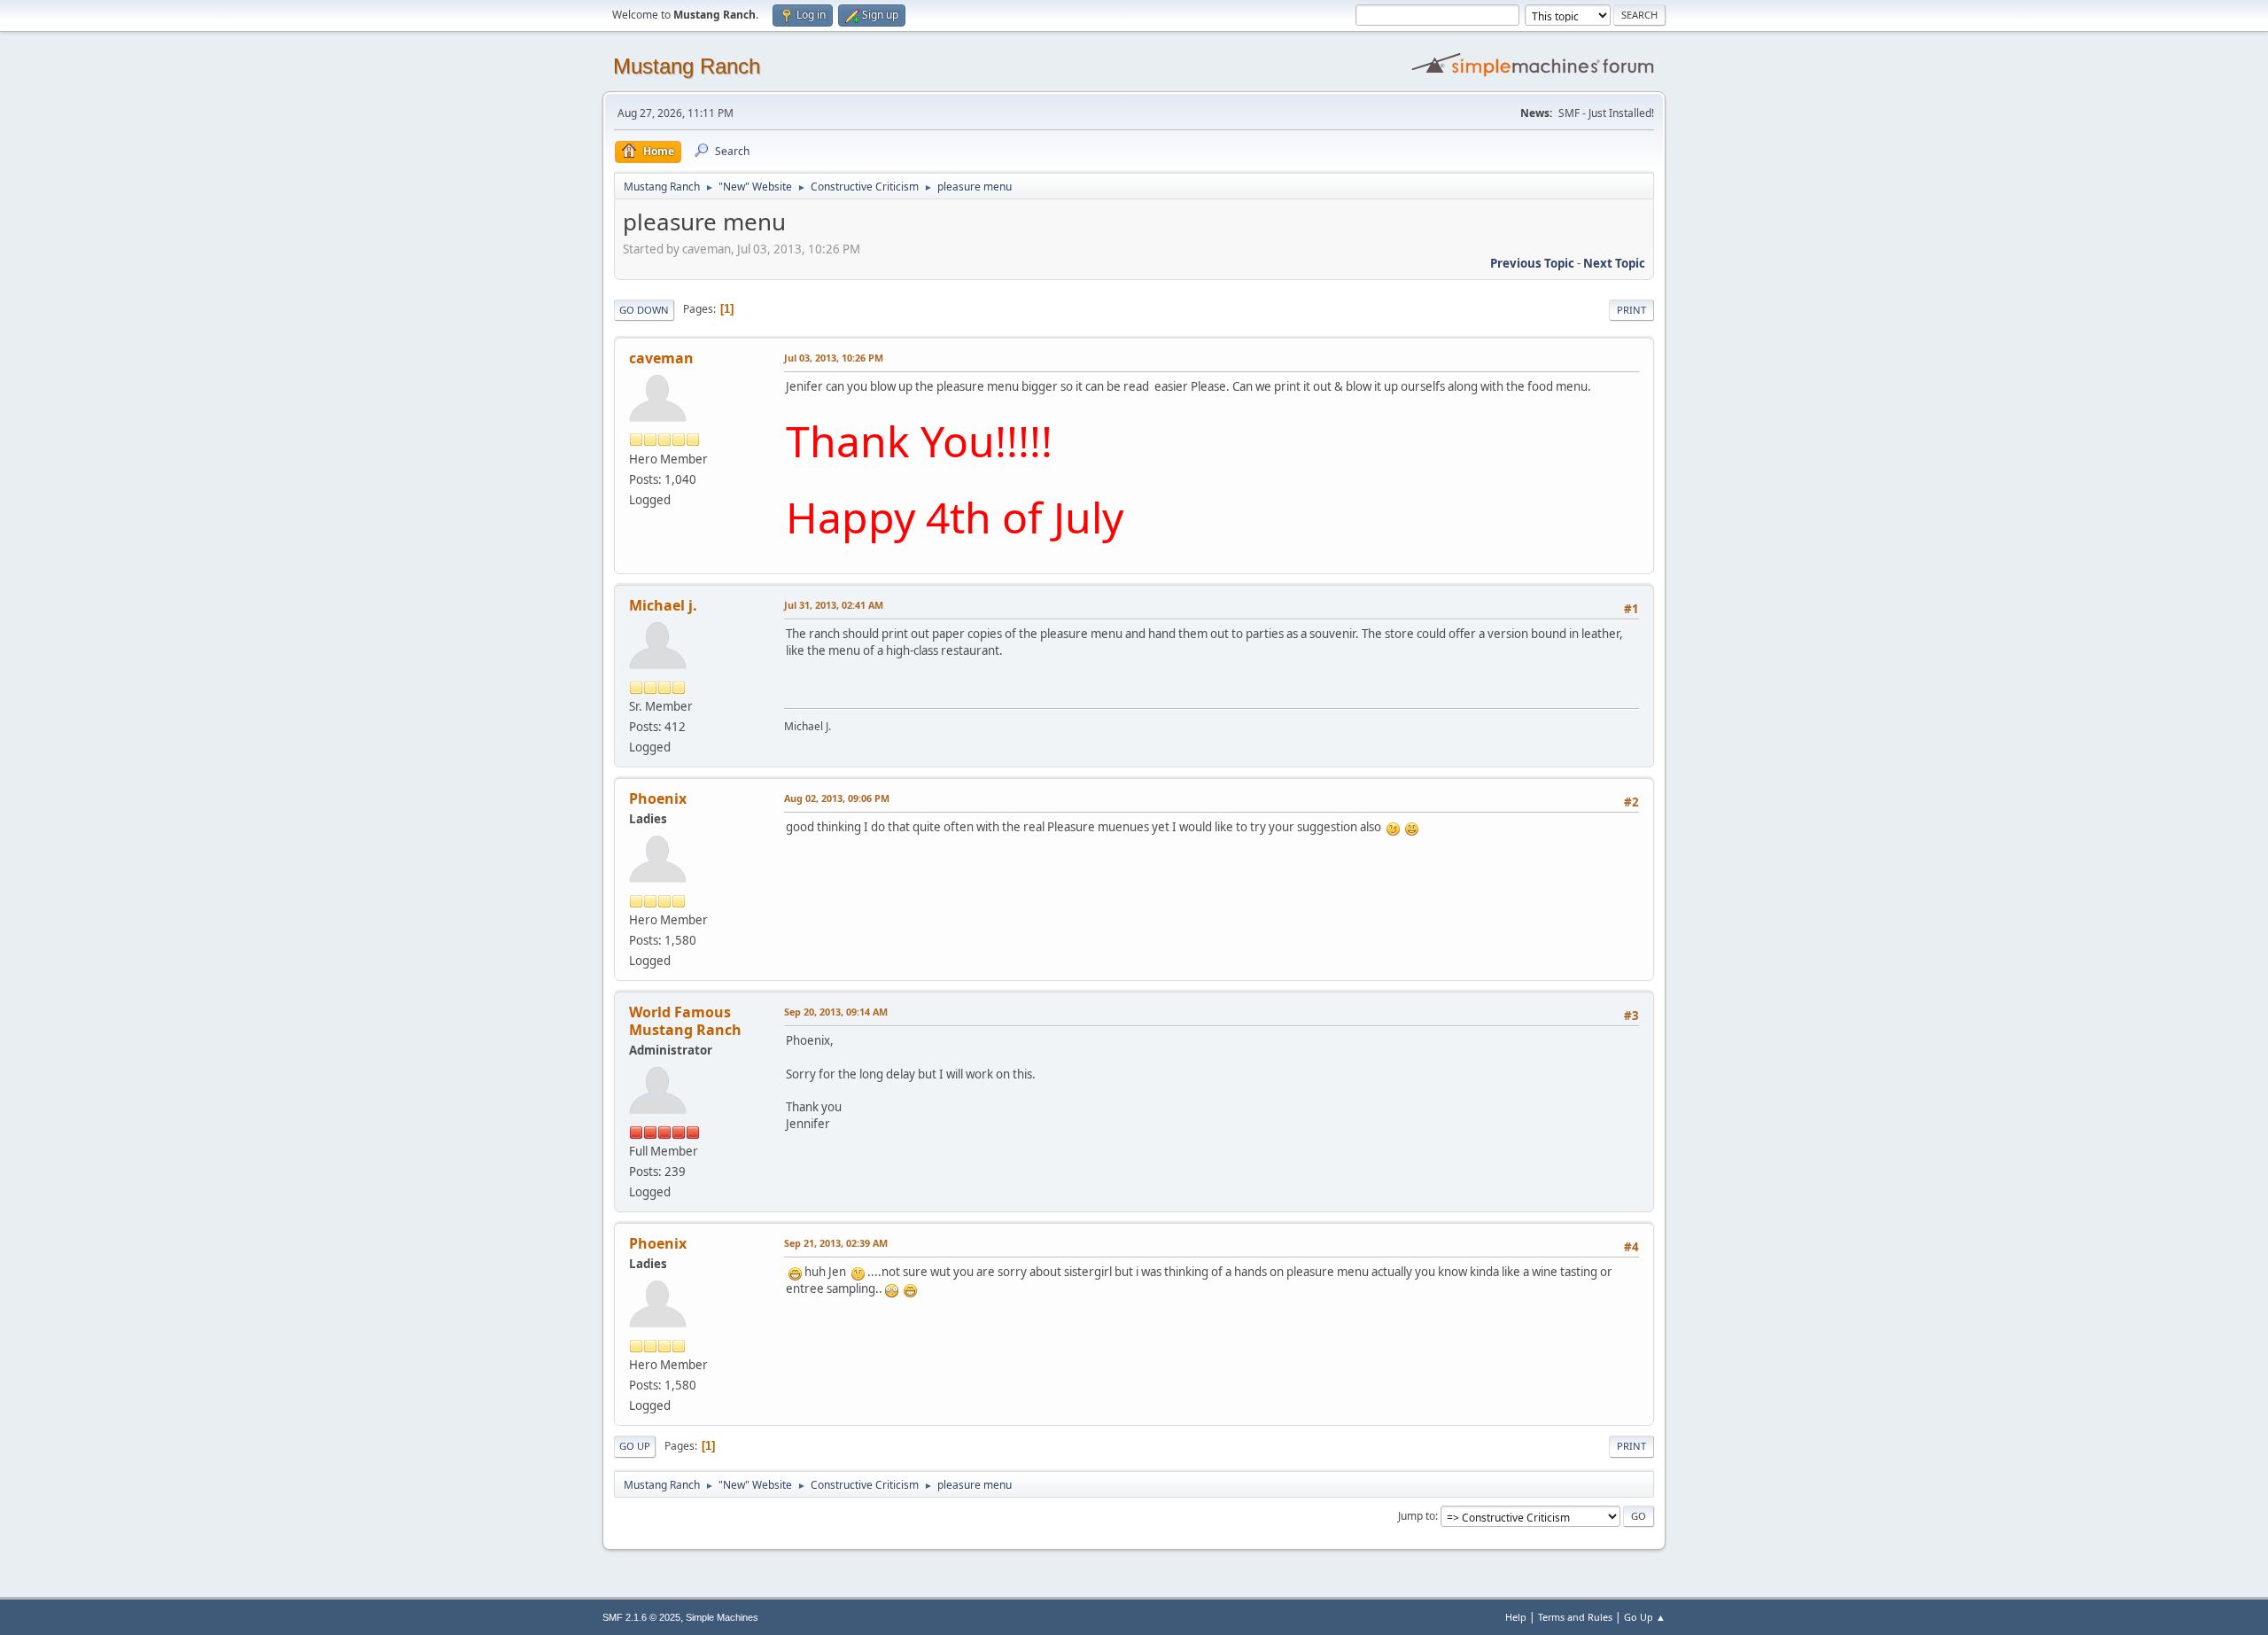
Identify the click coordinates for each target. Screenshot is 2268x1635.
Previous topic (1532, 263)
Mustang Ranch (687, 66)
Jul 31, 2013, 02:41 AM (834, 605)
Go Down (644, 310)
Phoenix (658, 798)
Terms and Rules (1575, 1617)
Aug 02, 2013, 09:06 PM (837, 798)
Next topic (1614, 263)
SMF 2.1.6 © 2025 (641, 1617)
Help (1516, 1617)
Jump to (1417, 1516)
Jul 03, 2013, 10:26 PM (834, 358)
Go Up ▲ (1645, 1617)
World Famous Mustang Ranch (685, 1021)
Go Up (635, 1446)
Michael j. (663, 605)
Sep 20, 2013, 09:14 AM (836, 1012)
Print (1631, 310)
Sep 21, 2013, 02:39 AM (836, 1243)
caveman (661, 358)
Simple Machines (722, 1617)
